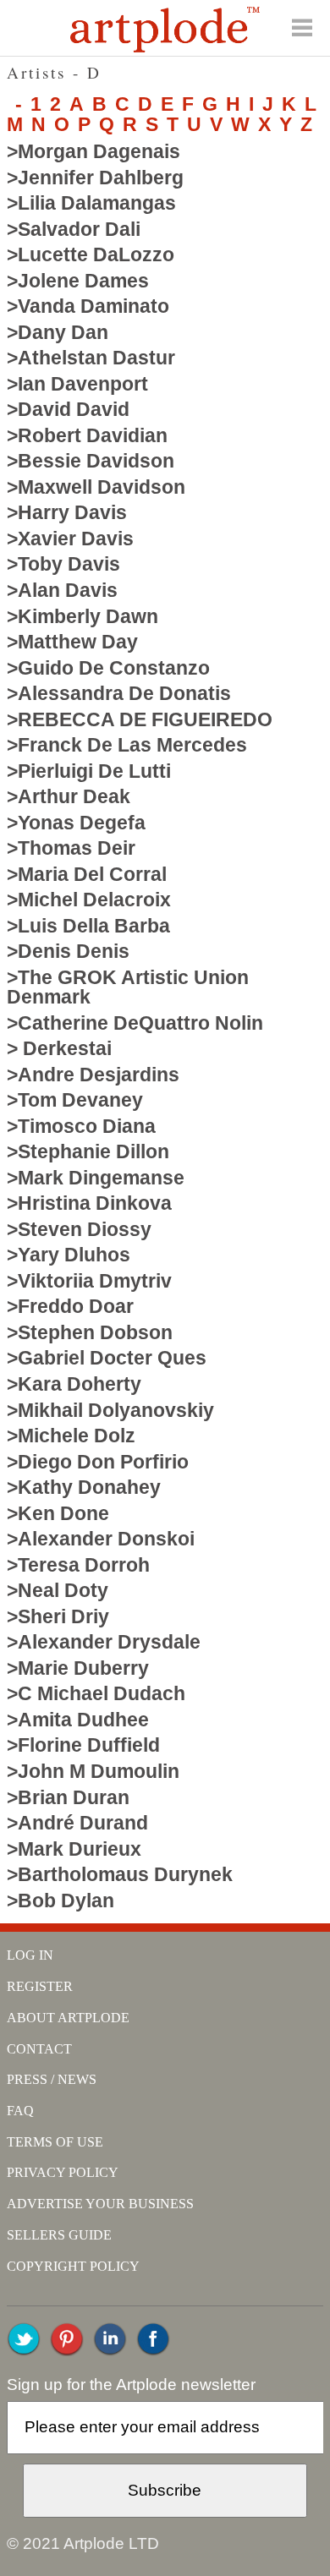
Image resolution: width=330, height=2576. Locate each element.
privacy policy (63, 2172)
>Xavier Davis (70, 539)
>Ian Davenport (77, 384)
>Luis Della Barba (88, 926)
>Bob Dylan (60, 1901)
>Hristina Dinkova (89, 1203)
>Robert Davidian (87, 435)
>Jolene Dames (78, 281)
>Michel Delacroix (89, 900)
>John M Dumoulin (93, 1771)
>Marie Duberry (78, 1668)
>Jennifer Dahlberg (95, 178)
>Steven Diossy (79, 1229)
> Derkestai (59, 1048)
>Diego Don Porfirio (98, 1462)
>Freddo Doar (70, 1306)
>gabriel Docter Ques (107, 1358)
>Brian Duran (68, 1797)
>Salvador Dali (74, 229)
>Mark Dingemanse (96, 1178)
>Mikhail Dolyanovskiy (110, 1410)
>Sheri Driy (58, 1616)
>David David (68, 409)
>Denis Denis (68, 951)
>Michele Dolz (71, 1436)
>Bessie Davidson (91, 461)
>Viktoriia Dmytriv (89, 1281)
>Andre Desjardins (93, 1075)
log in (30, 1955)
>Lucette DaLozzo (91, 254)
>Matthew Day (72, 642)
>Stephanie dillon (88, 1151)
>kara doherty (74, 1384)
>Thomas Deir (71, 848)
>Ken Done (58, 1513)
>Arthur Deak (69, 796)
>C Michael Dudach (96, 1693)
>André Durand (77, 1823)
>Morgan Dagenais (93, 151)
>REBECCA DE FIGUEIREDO (140, 719)
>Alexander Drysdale (104, 1642)
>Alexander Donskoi (101, 1539)
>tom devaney (75, 1100)
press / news (52, 2079)
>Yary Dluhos (69, 1255)
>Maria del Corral (87, 874)
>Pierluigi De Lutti (89, 771)
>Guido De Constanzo (108, 668)
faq (20, 2111)
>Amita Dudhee (78, 1720)
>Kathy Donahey (84, 1487)
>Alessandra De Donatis (119, 693)
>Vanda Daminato (88, 306)
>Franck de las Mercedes (127, 745)
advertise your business (100, 2204)
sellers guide (59, 2235)
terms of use (55, 2142)
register (40, 1986)
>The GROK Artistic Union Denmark (128, 987)
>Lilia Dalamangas (91, 203)
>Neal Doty (58, 1590)
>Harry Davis (67, 512)
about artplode (68, 2018)
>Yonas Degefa (76, 823)
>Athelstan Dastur (91, 358)
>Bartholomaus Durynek (120, 1874)
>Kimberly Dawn (82, 616)
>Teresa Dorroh (78, 1565)
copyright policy (73, 2266)
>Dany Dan (58, 332)
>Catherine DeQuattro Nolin (135, 1023)
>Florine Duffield (83, 1745)
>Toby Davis (63, 564)
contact (39, 2049)
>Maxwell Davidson (96, 487)
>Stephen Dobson (90, 1332)
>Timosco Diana (81, 1126)
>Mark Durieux (74, 1849)
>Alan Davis (62, 590)
